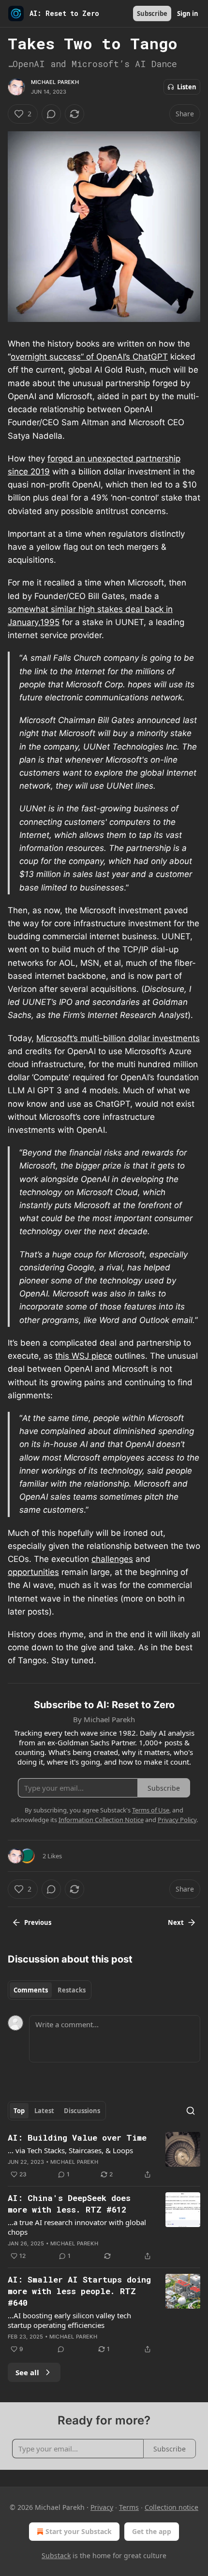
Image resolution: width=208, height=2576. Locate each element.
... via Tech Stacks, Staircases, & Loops (70, 2150)
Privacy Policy (177, 1820)
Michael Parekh (55, 82)
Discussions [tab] (82, 2111)
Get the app (152, 2531)
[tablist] (50, 1990)
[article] (104, 2156)
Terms (129, 2507)
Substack (56, 2555)
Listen (187, 87)
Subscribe (152, 14)
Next (176, 1922)
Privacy (102, 2507)
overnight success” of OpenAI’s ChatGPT (89, 357)
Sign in (188, 14)
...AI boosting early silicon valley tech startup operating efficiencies (69, 2320)
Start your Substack (79, 2531)
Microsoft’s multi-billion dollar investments (118, 1038)
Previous (38, 1922)
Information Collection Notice (101, 1820)
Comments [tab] (31, 1990)
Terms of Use (151, 1810)
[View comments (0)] (51, 114)
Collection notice (171, 2507)
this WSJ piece (84, 1356)
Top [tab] (19, 2111)
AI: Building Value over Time (77, 2137)
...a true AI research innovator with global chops (77, 2227)
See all (27, 2372)
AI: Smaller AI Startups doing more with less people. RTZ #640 (79, 2291)
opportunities (33, 1572)
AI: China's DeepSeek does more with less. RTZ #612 (69, 2204)
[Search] (191, 2111)
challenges (112, 1559)
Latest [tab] (44, 2111)
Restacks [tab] (72, 1990)
